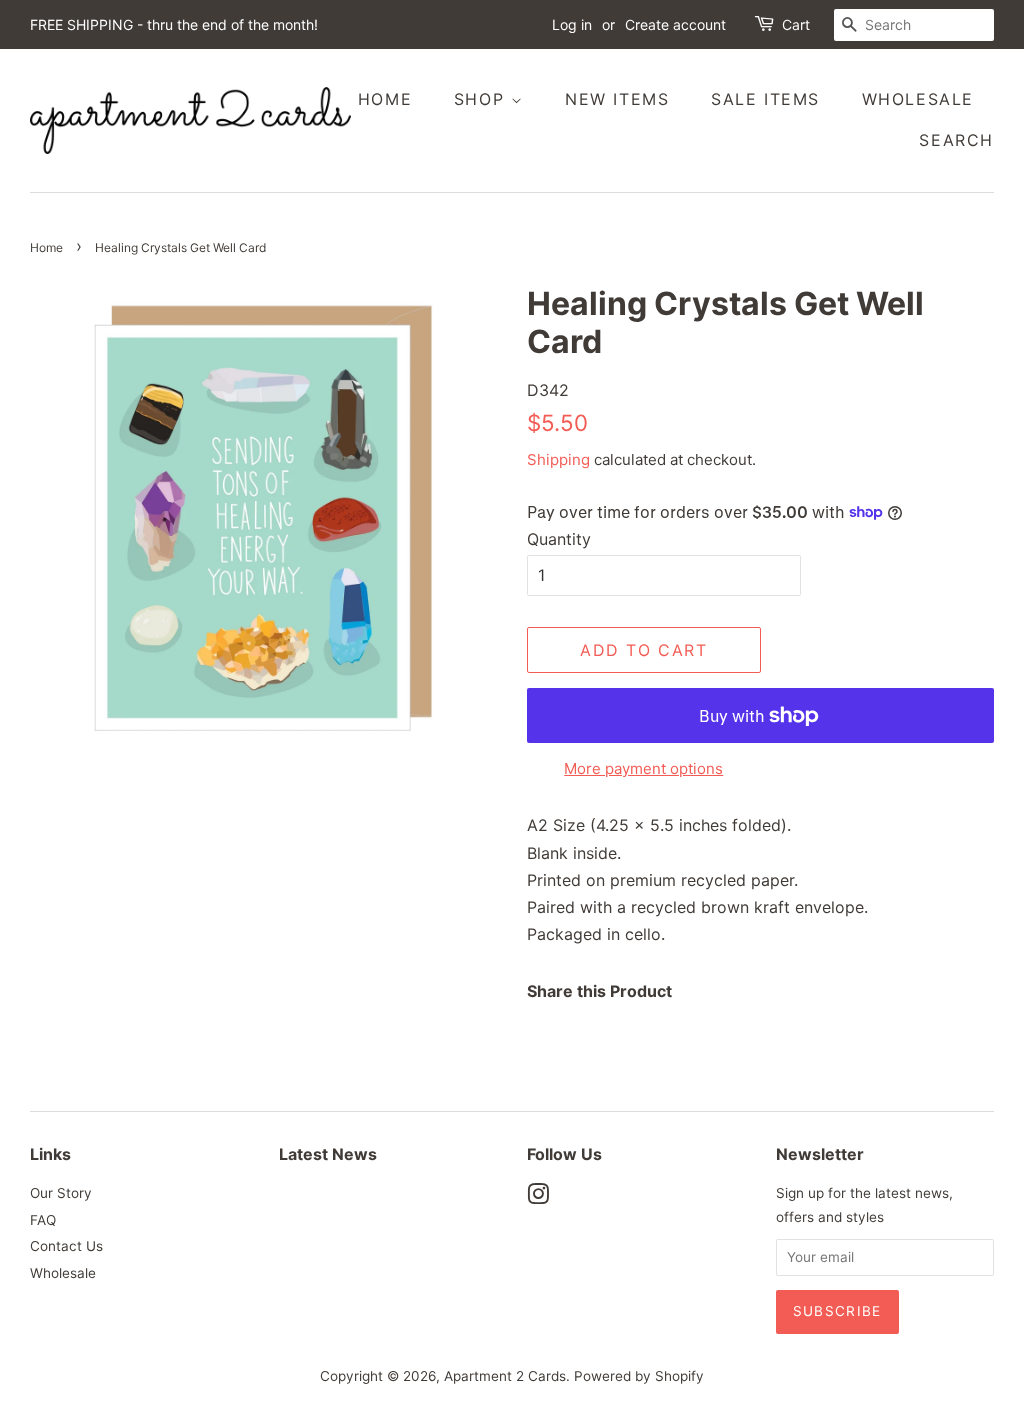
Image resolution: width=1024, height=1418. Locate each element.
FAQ (43, 1220)
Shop (482, 99)
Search (956, 140)
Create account (675, 24)
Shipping (558, 459)
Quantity (559, 539)
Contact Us (66, 1246)
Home (385, 99)
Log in (572, 24)
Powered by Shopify (639, 1376)
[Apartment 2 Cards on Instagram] (538, 1198)
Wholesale (918, 99)
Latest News (328, 1154)
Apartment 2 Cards (505, 1376)
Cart (796, 24)
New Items (617, 99)
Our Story (61, 1193)
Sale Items (765, 99)
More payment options (643, 768)
